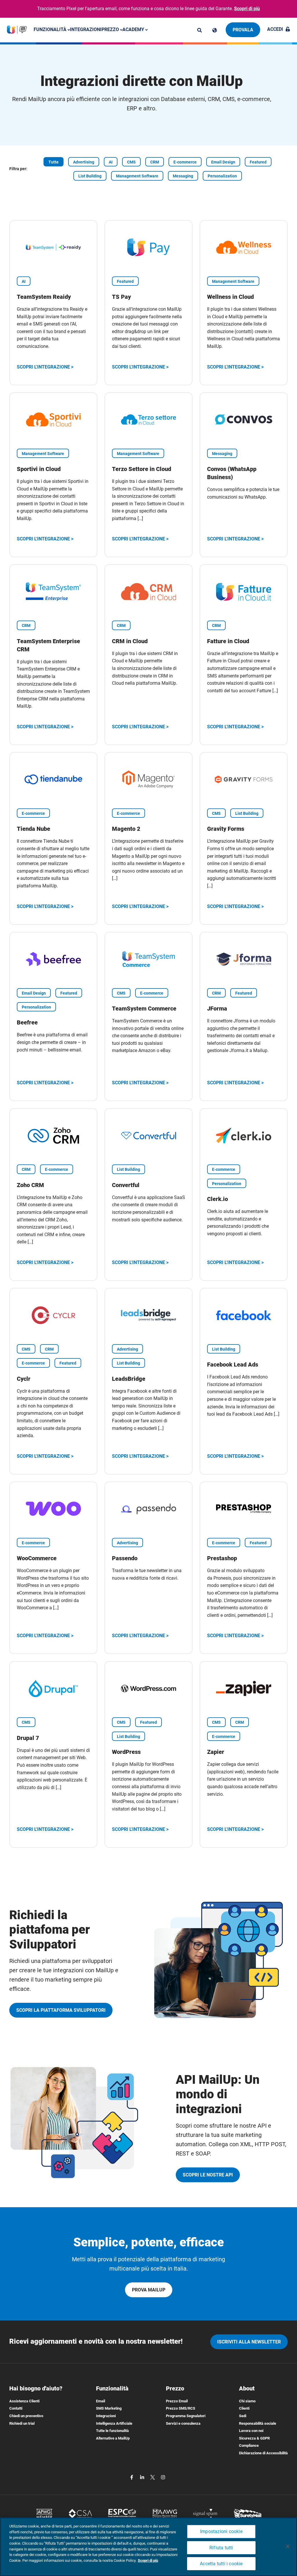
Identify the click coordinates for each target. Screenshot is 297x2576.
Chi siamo (247, 2401)
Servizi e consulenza (183, 2423)
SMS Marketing (109, 2408)
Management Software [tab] (137, 176)
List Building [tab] (90, 176)
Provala (243, 30)
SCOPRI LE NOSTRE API (208, 2175)
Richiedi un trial (22, 2423)
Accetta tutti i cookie (221, 2564)
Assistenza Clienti (24, 2401)
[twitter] (153, 2477)
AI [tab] (111, 162)
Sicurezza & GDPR (254, 2438)
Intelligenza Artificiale (114, 2423)
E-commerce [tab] (185, 162)
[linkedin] (143, 2477)
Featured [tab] (258, 162)
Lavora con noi (251, 2431)
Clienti (244, 2408)
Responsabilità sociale (258, 2423)
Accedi (275, 29)
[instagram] (163, 2477)
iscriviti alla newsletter (249, 2342)
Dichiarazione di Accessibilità (263, 2453)
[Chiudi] (288, 2546)
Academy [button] (134, 29)
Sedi (243, 2416)
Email (100, 2401)
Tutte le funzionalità (112, 2431)
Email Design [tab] (223, 162)
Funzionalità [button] (51, 29)
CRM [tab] (155, 162)
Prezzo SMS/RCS (181, 2408)
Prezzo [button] (111, 29)
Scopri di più (247, 9)
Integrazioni (86, 29)
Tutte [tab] (54, 162)
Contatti (16, 2408)
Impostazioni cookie (221, 2531)
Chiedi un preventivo (26, 2416)
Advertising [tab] (84, 162)
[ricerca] (200, 30)
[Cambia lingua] (215, 30)
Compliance (249, 2445)
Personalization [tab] (222, 176)
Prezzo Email (177, 2401)
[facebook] (132, 2477)
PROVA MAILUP (149, 2290)
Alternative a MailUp (113, 2438)
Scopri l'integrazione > (45, 367)
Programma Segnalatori (186, 2416)
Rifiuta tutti (221, 2548)
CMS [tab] (131, 162)
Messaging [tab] (183, 176)
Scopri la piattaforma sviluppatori (61, 2010)
